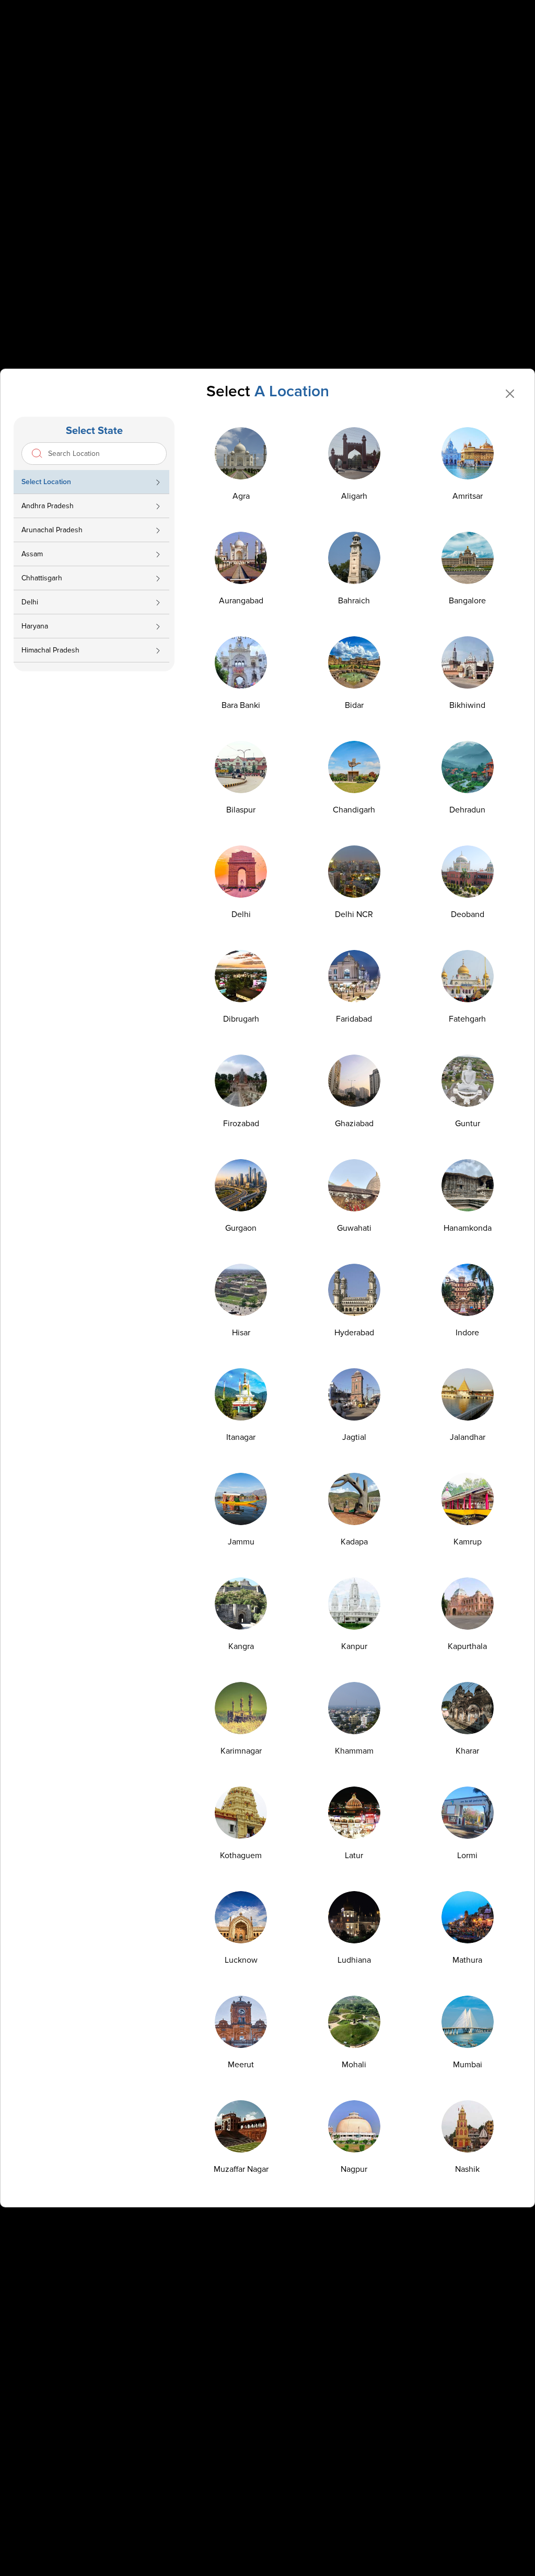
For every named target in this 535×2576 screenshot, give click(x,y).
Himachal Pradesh (50, 650)
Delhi (30, 602)
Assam (32, 554)
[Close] (510, 394)
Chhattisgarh (42, 578)
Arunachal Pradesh (52, 530)
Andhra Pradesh (48, 506)
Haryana (35, 626)
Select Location (46, 482)
